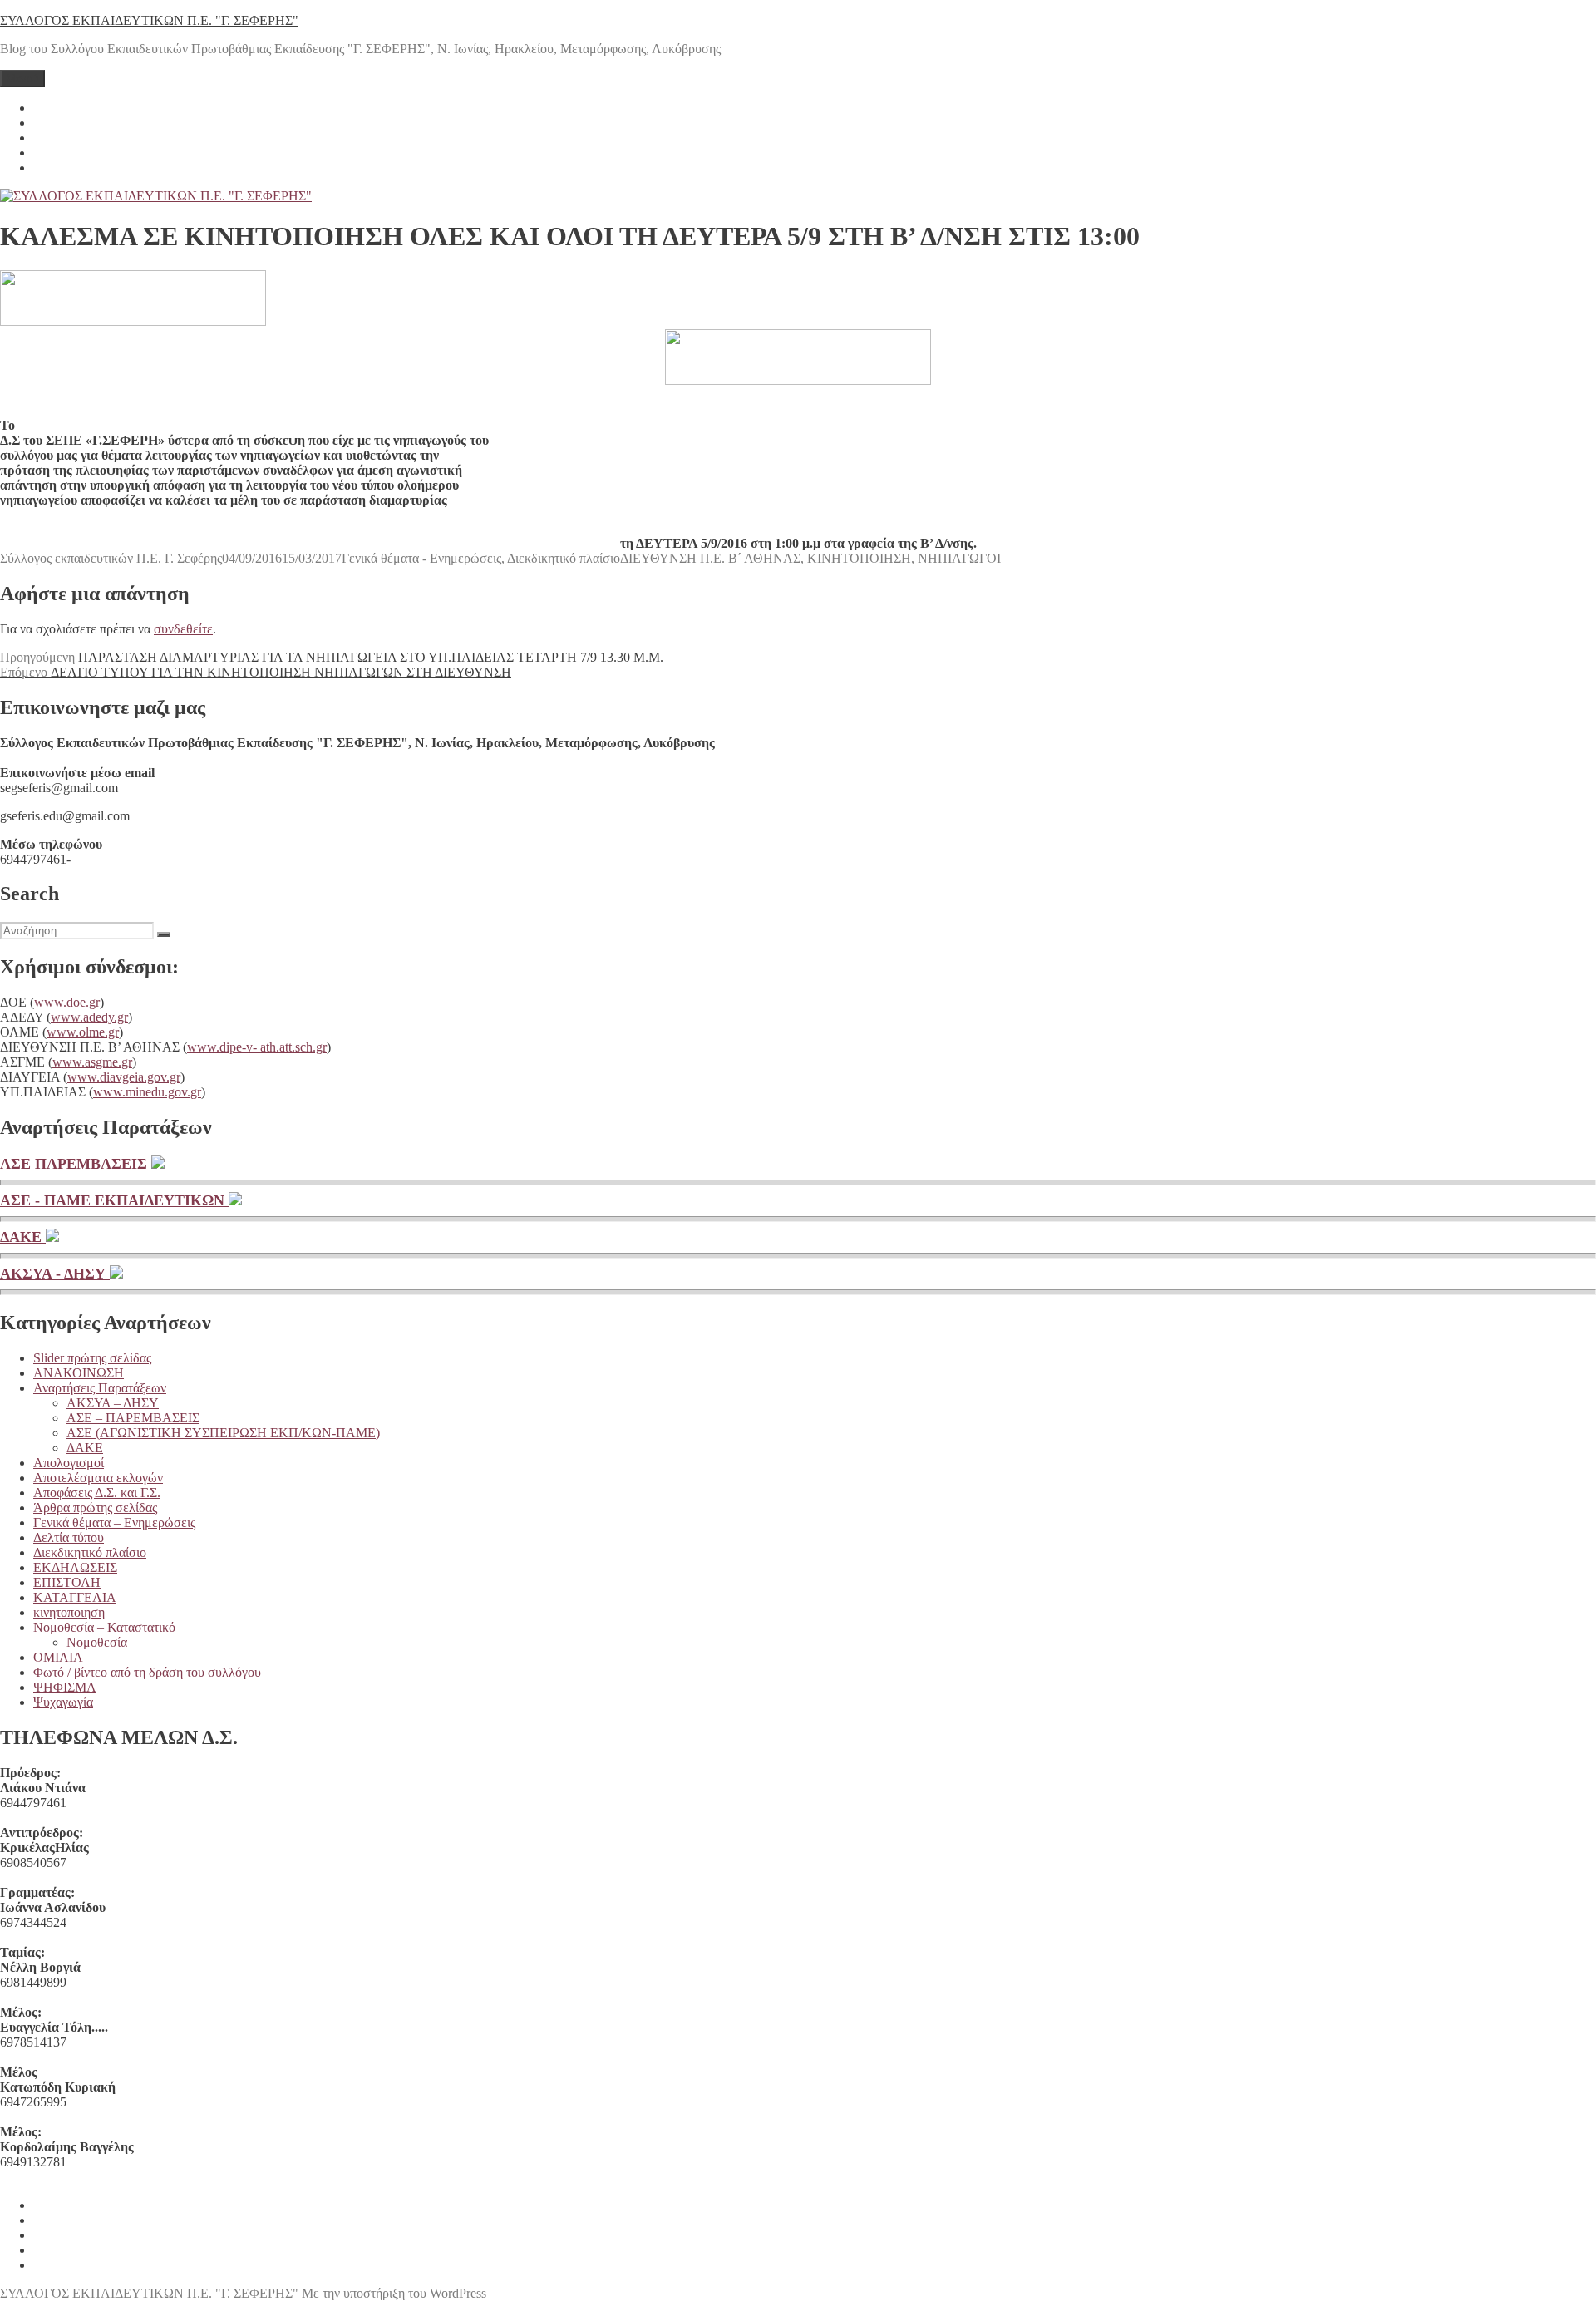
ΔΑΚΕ (23, 1237)
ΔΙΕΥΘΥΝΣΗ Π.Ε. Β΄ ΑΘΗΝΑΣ (710, 558)
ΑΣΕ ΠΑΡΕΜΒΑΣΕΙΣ (76, 1164)
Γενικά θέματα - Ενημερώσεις (421, 558)
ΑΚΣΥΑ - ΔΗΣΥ (55, 1274)
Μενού (22, 79)
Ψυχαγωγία (63, 1702)
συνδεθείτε (183, 629)
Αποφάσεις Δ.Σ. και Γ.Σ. (97, 1493)
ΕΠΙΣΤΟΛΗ (67, 1582)
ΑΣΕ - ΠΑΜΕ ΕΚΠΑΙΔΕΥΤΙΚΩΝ (114, 1200)
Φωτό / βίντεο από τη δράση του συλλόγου (147, 1672)
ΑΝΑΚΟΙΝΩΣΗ (79, 1373)
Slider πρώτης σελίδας (92, 1358)
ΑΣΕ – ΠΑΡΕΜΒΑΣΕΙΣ (133, 1418)
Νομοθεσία (97, 1642)
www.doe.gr (67, 1002)
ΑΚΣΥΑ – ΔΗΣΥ (113, 1403)
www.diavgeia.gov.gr (124, 1077)
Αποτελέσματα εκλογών (98, 1478)
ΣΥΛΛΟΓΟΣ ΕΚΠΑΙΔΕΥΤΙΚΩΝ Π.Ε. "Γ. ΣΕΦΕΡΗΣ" (149, 20)
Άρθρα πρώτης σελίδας (95, 1508)
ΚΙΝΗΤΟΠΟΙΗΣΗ (859, 558)
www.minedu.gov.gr (147, 1092)
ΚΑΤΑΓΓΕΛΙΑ (75, 1597)
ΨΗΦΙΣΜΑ (65, 1687)
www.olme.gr (83, 1032)
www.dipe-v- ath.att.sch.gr (257, 1047)
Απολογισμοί (69, 1463)
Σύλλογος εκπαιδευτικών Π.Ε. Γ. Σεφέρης (111, 558)
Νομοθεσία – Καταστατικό (104, 1627)
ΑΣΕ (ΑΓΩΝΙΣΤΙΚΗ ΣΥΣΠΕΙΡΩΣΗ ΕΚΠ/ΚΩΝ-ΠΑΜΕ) (223, 1433)
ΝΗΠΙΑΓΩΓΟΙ (959, 558)
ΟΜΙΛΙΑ (58, 1657)
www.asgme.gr (92, 1062)
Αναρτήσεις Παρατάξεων (100, 1388)
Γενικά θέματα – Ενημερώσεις (114, 1523)
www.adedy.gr (89, 1017)
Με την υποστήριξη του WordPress (394, 2293)
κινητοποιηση (69, 1612)
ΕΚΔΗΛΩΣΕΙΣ (75, 1567)
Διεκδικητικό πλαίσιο (564, 558)
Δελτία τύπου (69, 1537)
